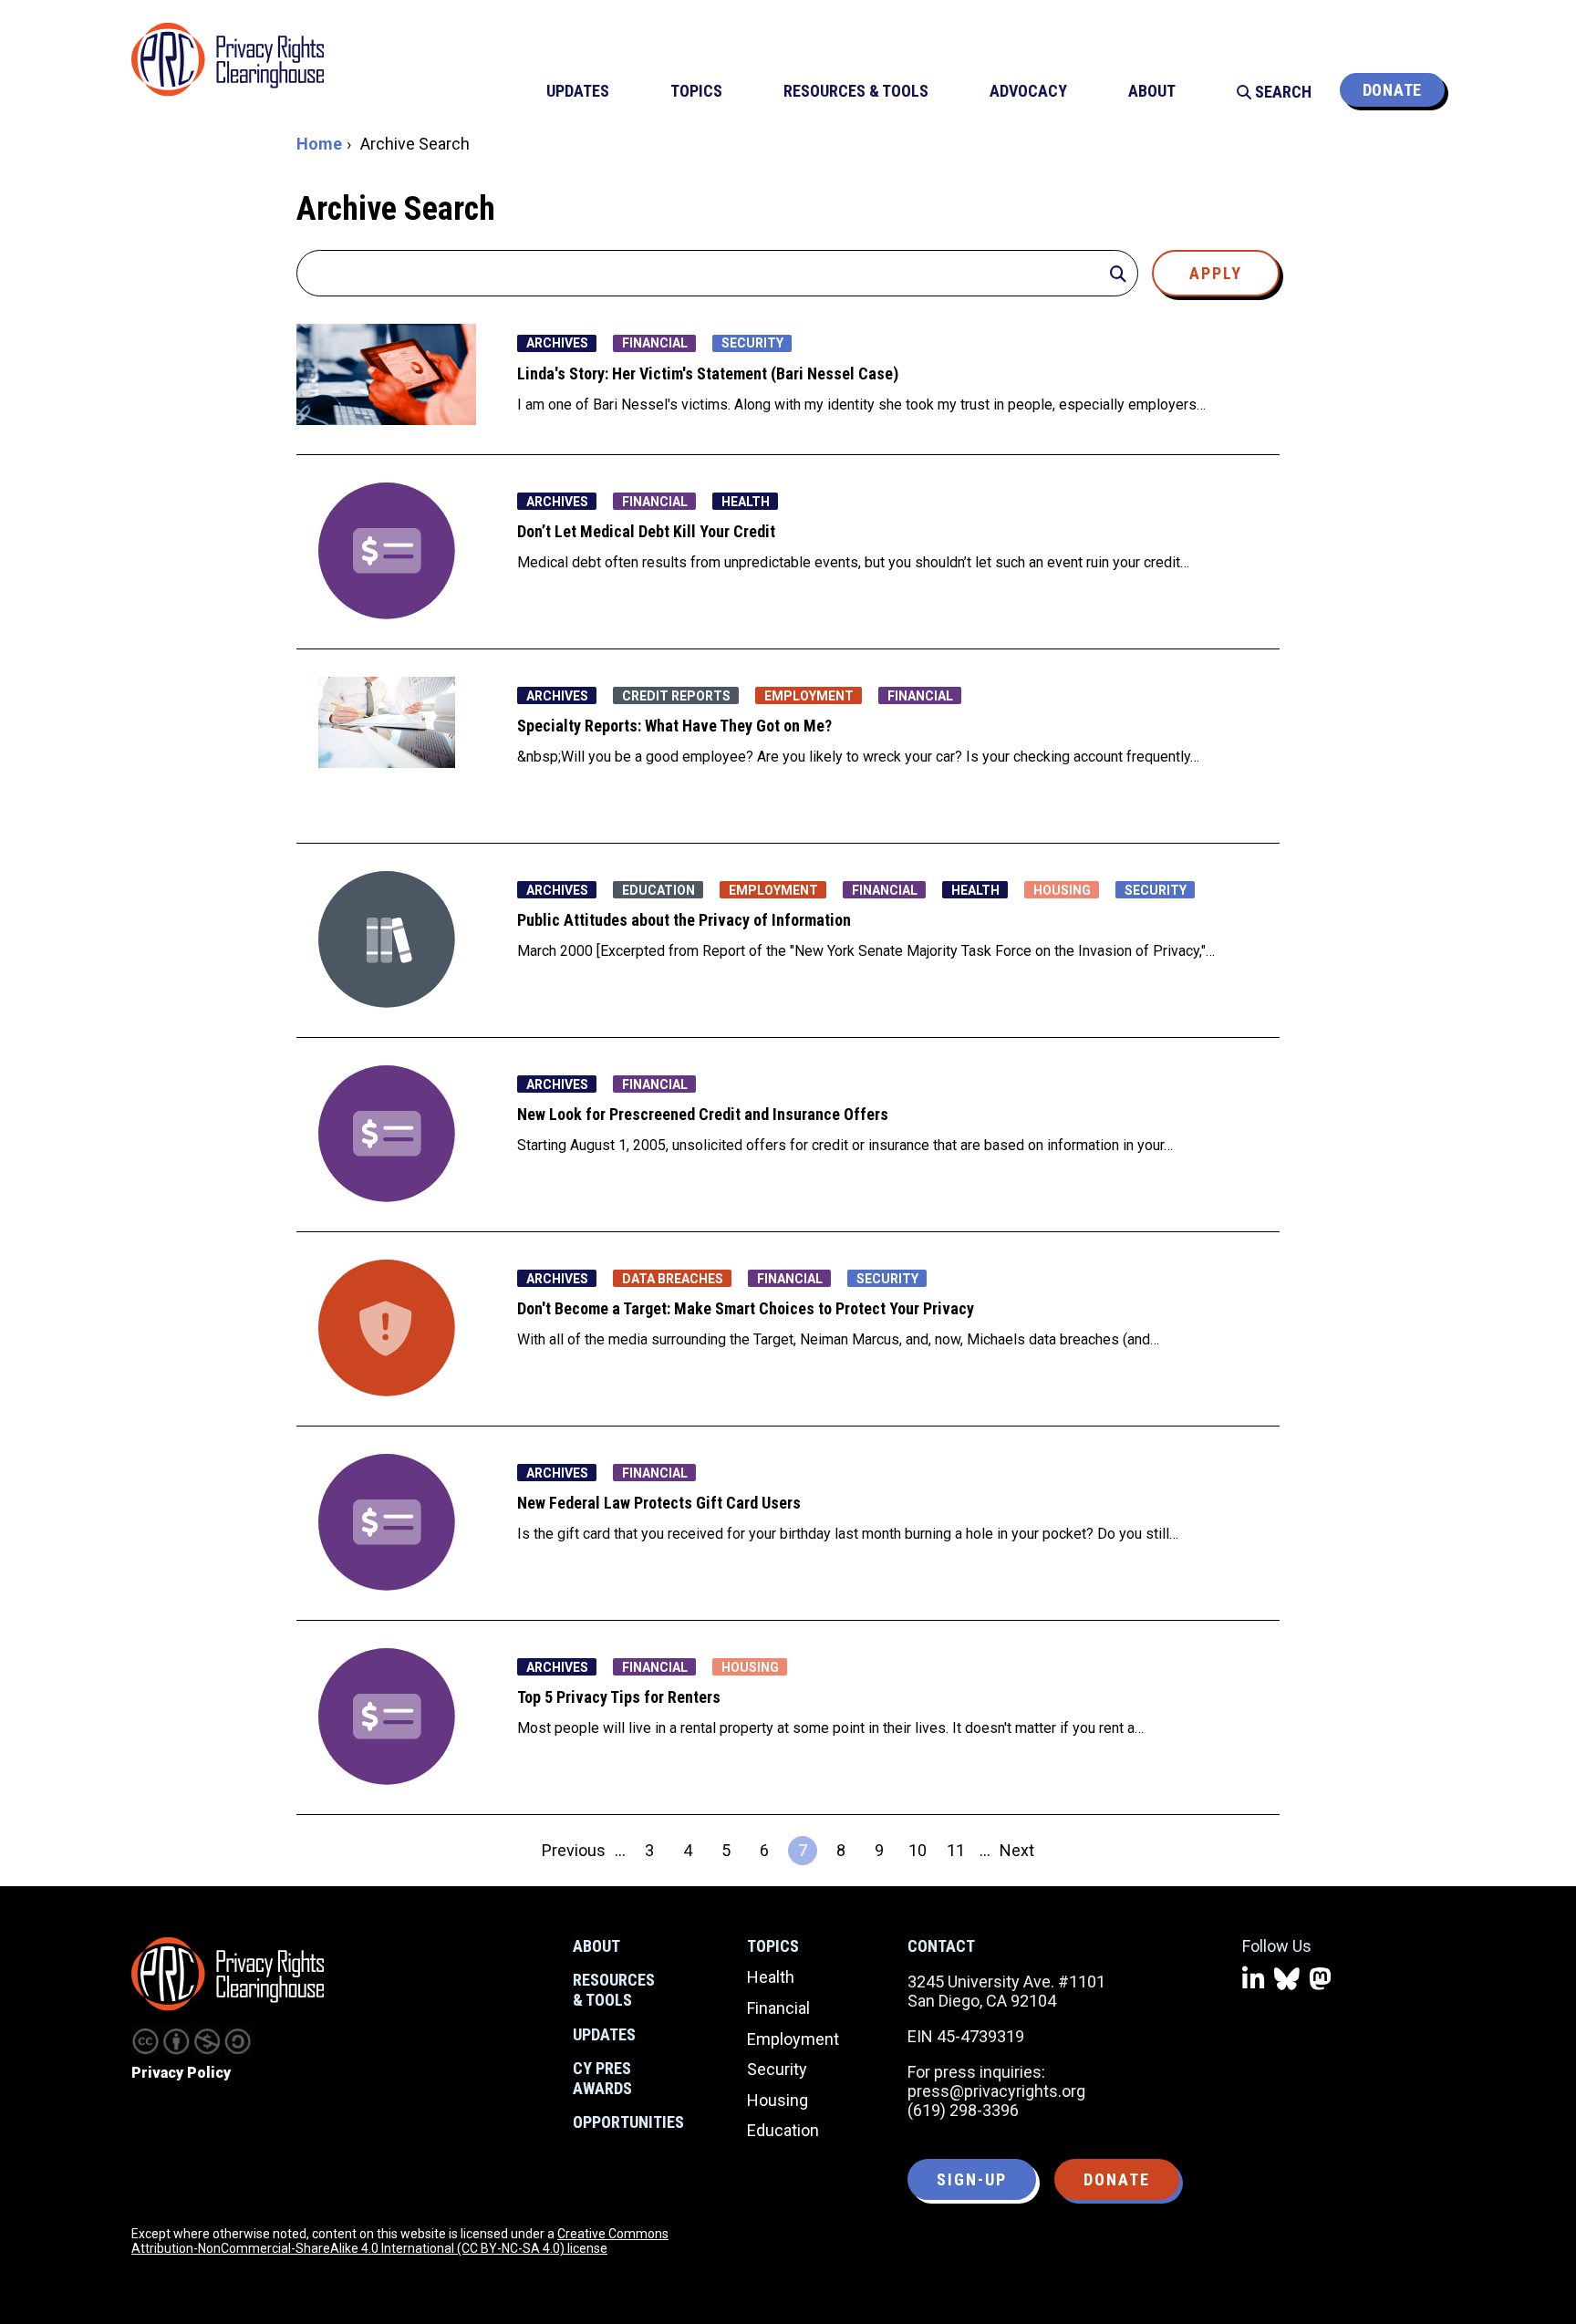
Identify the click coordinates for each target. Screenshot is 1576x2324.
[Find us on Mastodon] (1320, 1980)
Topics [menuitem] (696, 91)
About (596, 1946)
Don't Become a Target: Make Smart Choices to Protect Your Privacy (746, 1308)
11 (959, 1853)
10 (920, 1853)
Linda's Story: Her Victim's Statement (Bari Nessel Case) (708, 373)
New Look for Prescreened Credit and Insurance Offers (703, 1114)
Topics (773, 1946)
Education (783, 2130)
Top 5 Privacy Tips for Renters (619, 1697)
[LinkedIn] (1254, 1980)
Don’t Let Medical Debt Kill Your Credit (646, 531)
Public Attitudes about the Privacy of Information (684, 920)
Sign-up (972, 2179)
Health (771, 1977)
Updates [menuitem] (578, 91)
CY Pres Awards (602, 2078)
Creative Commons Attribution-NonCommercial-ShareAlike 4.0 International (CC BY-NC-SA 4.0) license (400, 2241)
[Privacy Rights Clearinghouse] (228, 1974)
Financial (778, 2008)
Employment (793, 2039)
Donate (1392, 90)
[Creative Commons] (145, 2041)
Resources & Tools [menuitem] (856, 91)
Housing (778, 2100)
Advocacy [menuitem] (1028, 91)
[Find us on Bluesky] (1287, 1980)
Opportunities (628, 2122)
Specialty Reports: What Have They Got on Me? (674, 726)
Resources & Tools (614, 1990)
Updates (604, 2034)
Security (777, 2069)
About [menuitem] (1152, 91)
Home (319, 144)
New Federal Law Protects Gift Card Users (659, 1503)
